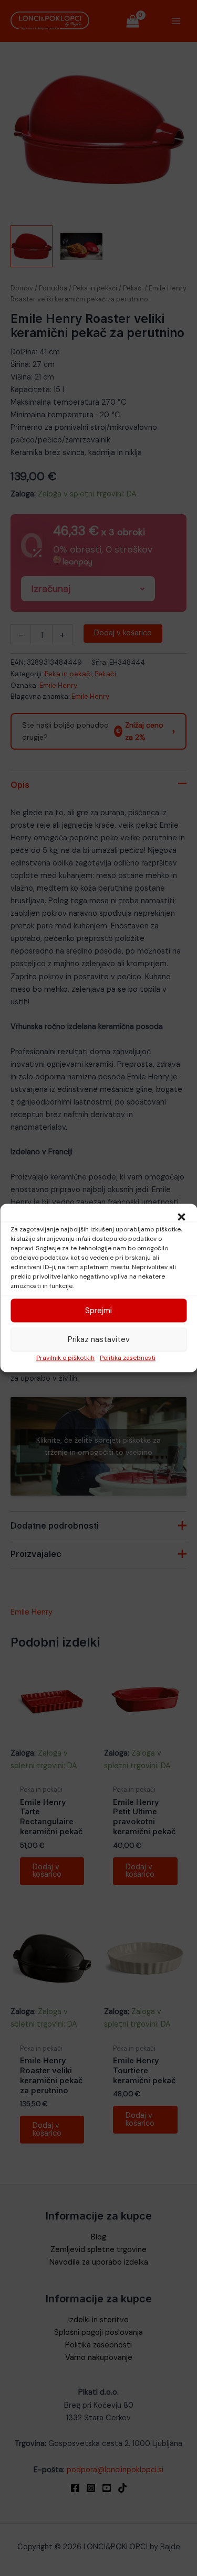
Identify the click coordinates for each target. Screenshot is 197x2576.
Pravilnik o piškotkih (65, 1358)
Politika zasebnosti (128, 1358)
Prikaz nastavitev (99, 1339)
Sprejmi (98, 1311)
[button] (181, 1217)
